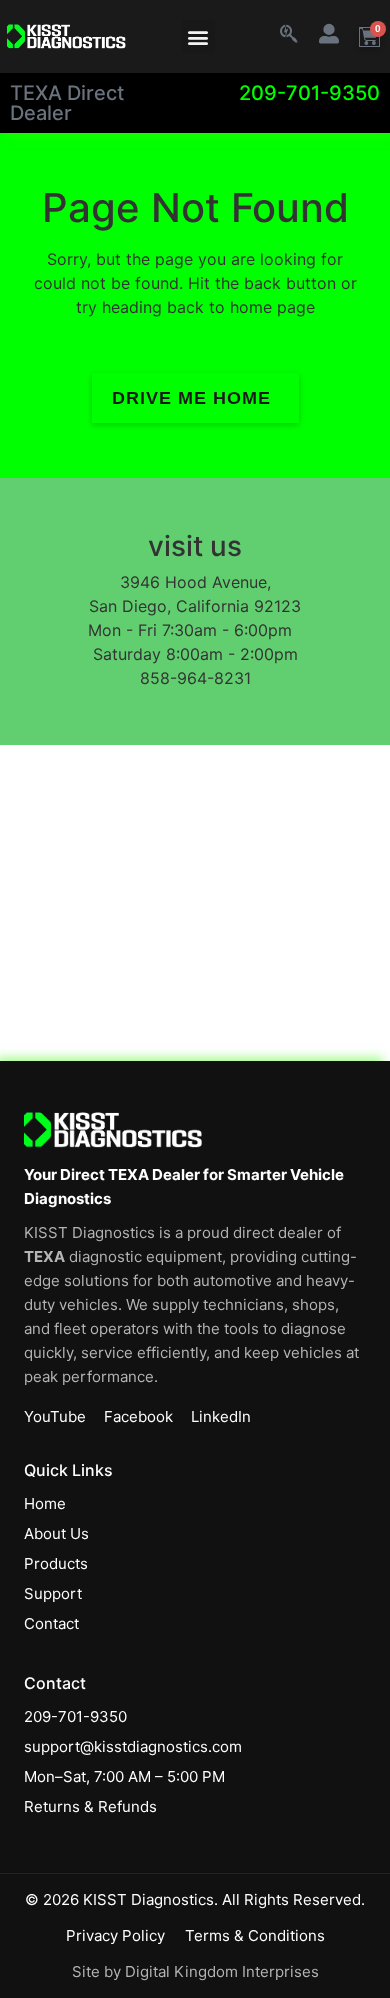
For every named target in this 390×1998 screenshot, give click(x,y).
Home (45, 1503)
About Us (56, 1533)
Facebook (138, 1416)
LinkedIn (221, 1416)
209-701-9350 (309, 93)
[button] (198, 36)
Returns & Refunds (90, 1806)
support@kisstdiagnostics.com (133, 1746)
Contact (51, 1623)
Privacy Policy (115, 1935)
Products (56, 1563)
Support (53, 1593)
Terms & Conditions (255, 1935)
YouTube (55, 1416)
